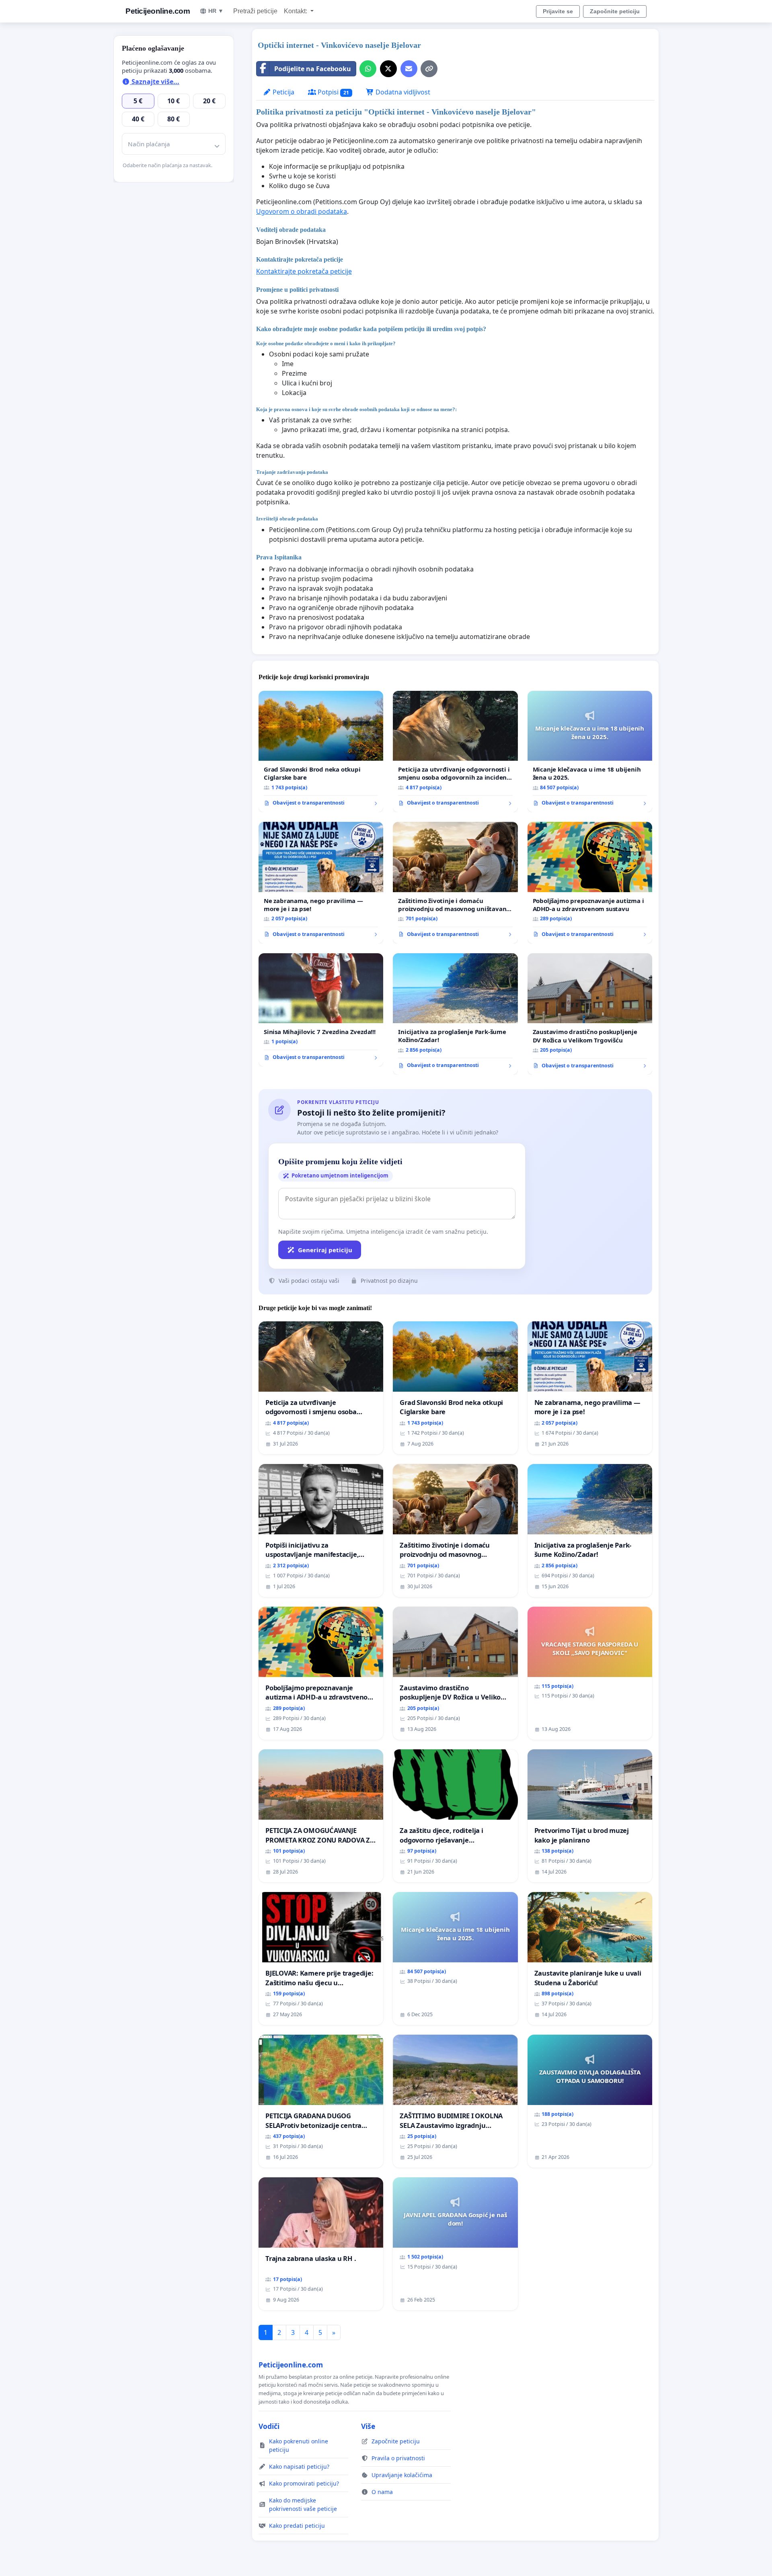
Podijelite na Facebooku (313, 69)
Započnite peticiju (615, 11)
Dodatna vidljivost (402, 92)
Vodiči (269, 2426)
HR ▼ (216, 11)
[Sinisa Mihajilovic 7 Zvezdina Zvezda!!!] (321, 1010)
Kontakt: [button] (296, 11)
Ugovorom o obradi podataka (302, 211)
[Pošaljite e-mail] (409, 69)
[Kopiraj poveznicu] (429, 69)
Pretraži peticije (255, 11)
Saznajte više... (155, 82)
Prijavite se (558, 11)
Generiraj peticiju (325, 1250)
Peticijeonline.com (158, 11)
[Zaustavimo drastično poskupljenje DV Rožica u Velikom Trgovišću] (590, 1014)
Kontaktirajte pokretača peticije (304, 271)
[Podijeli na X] (388, 69)
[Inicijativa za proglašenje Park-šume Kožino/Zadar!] (455, 1014)
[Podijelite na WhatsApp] (368, 69)
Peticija (283, 92)
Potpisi (333, 92)
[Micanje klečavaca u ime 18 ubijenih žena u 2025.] (590, 752)
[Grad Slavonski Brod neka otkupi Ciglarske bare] (321, 752)
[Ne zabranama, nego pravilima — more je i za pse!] (321, 883)
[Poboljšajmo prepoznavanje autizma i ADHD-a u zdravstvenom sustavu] (590, 883)
